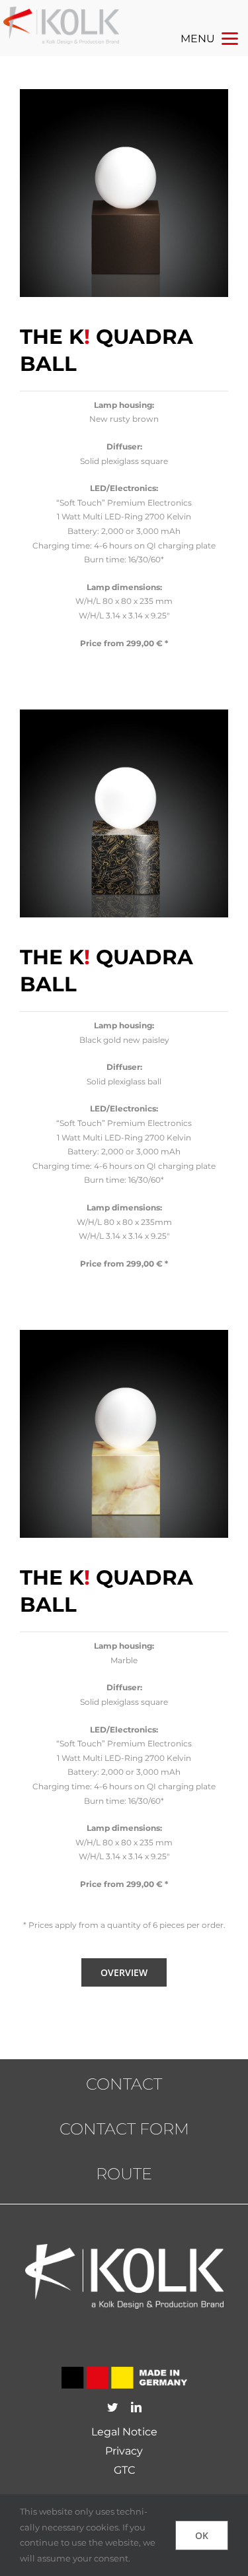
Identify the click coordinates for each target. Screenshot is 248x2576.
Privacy (124, 2451)
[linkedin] (136, 2407)
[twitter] (112, 2407)
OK (202, 2535)
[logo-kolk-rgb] (61, 13)
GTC (124, 2470)
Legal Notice (124, 2432)
